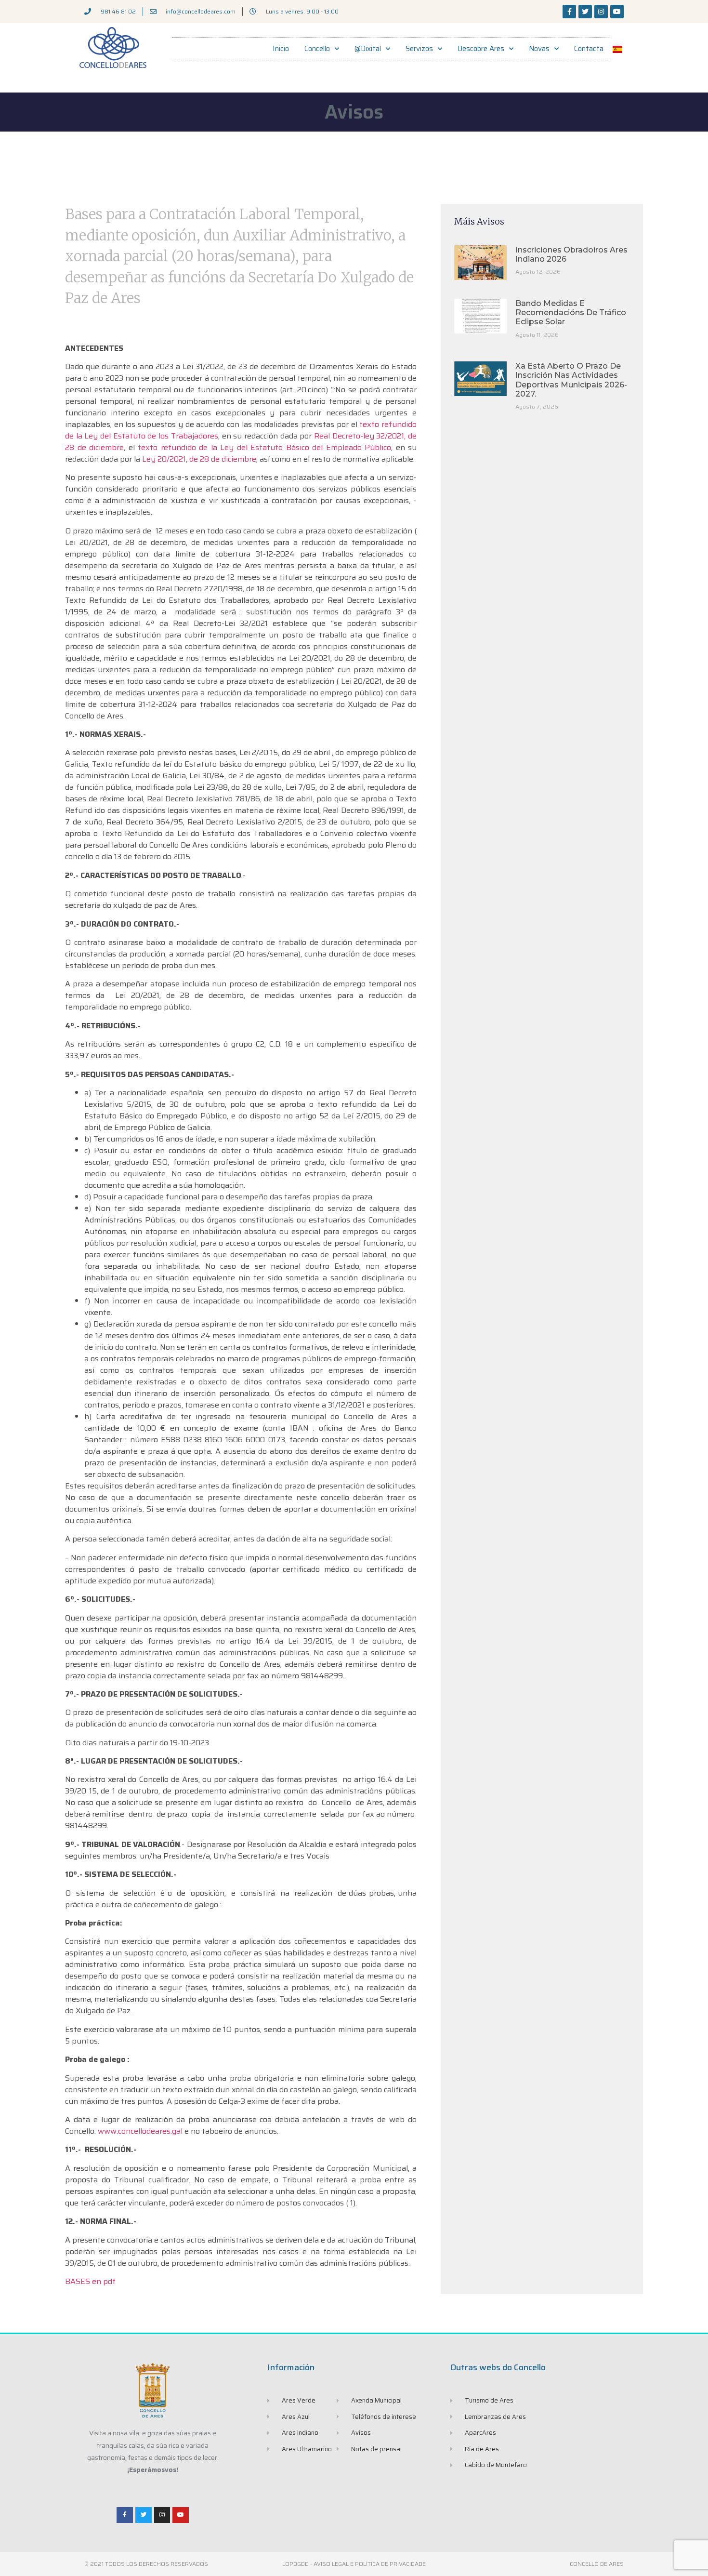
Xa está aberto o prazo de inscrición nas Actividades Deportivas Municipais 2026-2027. (571, 380)
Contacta (589, 49)
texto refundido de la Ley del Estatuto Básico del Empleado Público (264, 447)
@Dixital (368, 49)
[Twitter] (585, 12)
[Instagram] (601, 12)
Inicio (281, 49)
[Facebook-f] (569, 12)
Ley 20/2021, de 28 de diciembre (199, 459)
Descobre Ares (481, 49)
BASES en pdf (90, 2281)
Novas (539, 49)
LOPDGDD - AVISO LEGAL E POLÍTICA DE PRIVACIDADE (354, 2564)
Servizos (419, 49)
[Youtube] (617, 12)
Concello (317, 49)
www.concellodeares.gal (140, 2131)
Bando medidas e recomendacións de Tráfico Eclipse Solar (571, 312)
